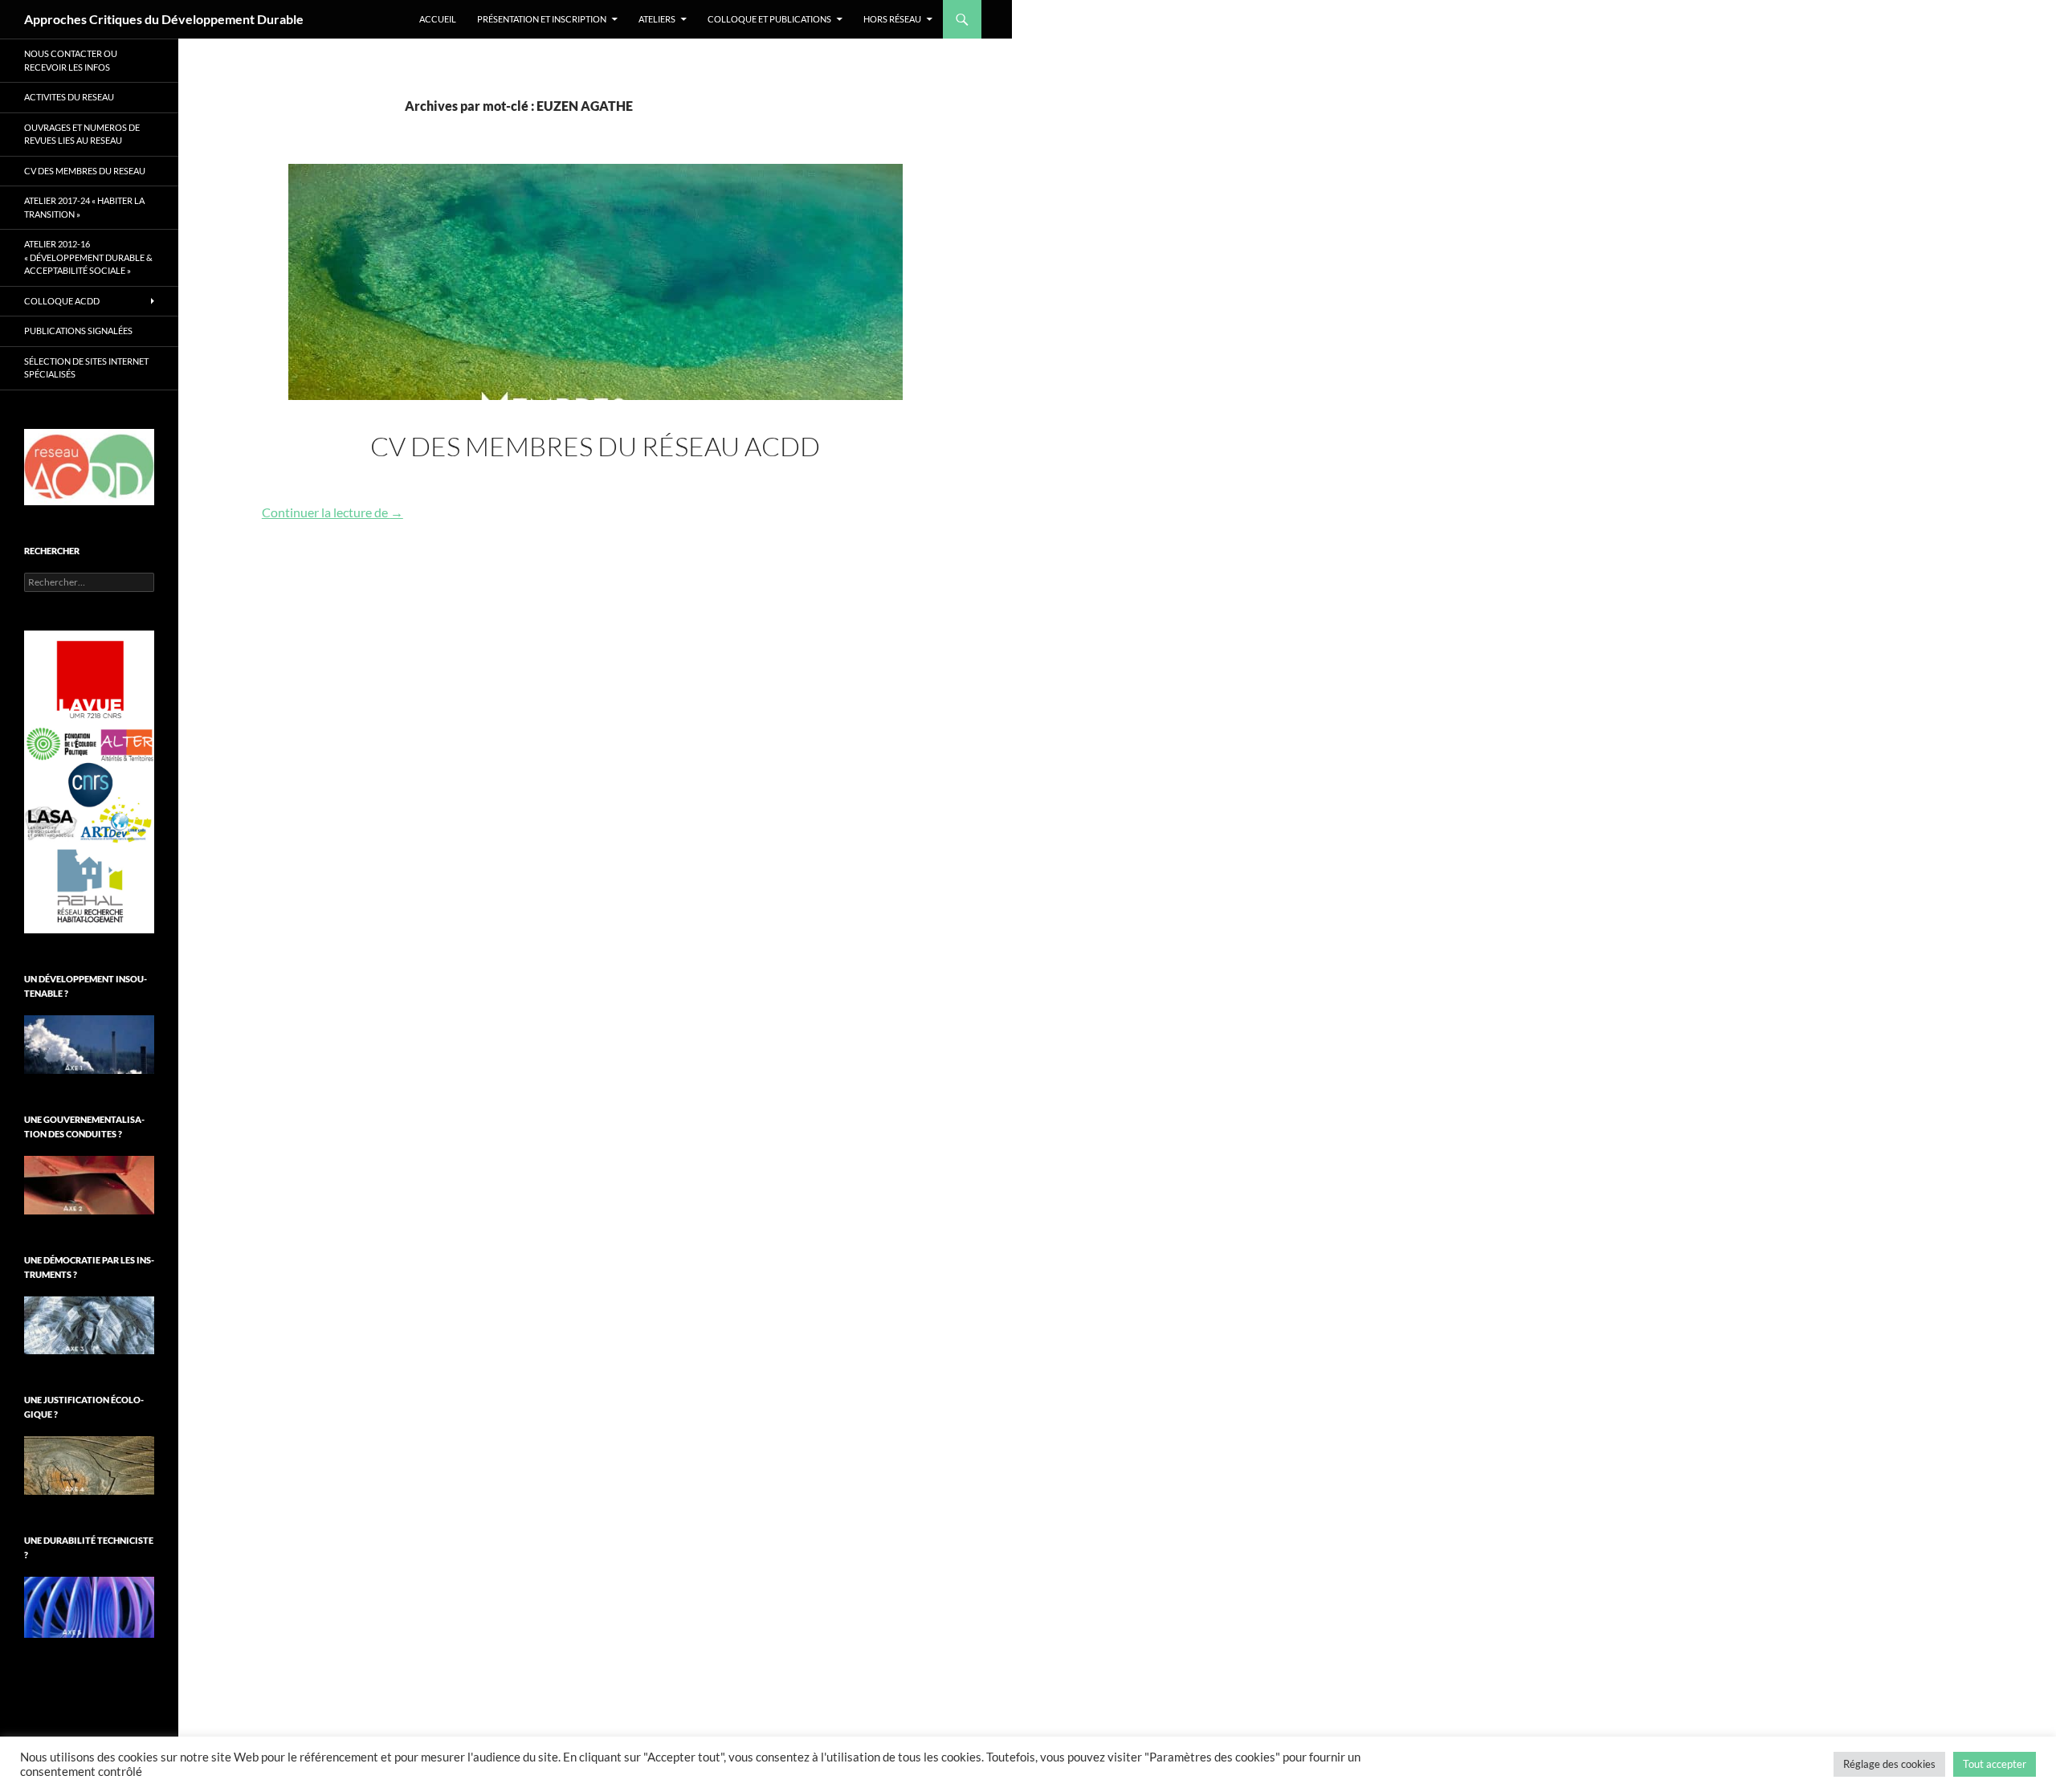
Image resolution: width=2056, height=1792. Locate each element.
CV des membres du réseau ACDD (595, 446)
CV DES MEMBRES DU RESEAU (85, 171)
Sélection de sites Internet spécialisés (86, 368)
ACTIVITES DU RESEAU (69, 97)
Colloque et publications (769, 19)
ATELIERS (657, 19)
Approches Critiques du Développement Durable (164, 19)
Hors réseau (892, 19)
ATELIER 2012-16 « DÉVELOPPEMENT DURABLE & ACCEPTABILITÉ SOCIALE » (88, 257)
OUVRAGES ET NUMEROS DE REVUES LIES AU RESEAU (82, 134)
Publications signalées (78, 331)
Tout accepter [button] (1995, 1764)
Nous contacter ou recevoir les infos (71, 60)
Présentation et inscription (542, 19)
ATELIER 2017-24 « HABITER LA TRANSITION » (84, 207)
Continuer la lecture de (332, 512)
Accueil (438, 19)
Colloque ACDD (62, 301)
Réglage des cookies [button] (1889, 1764)
